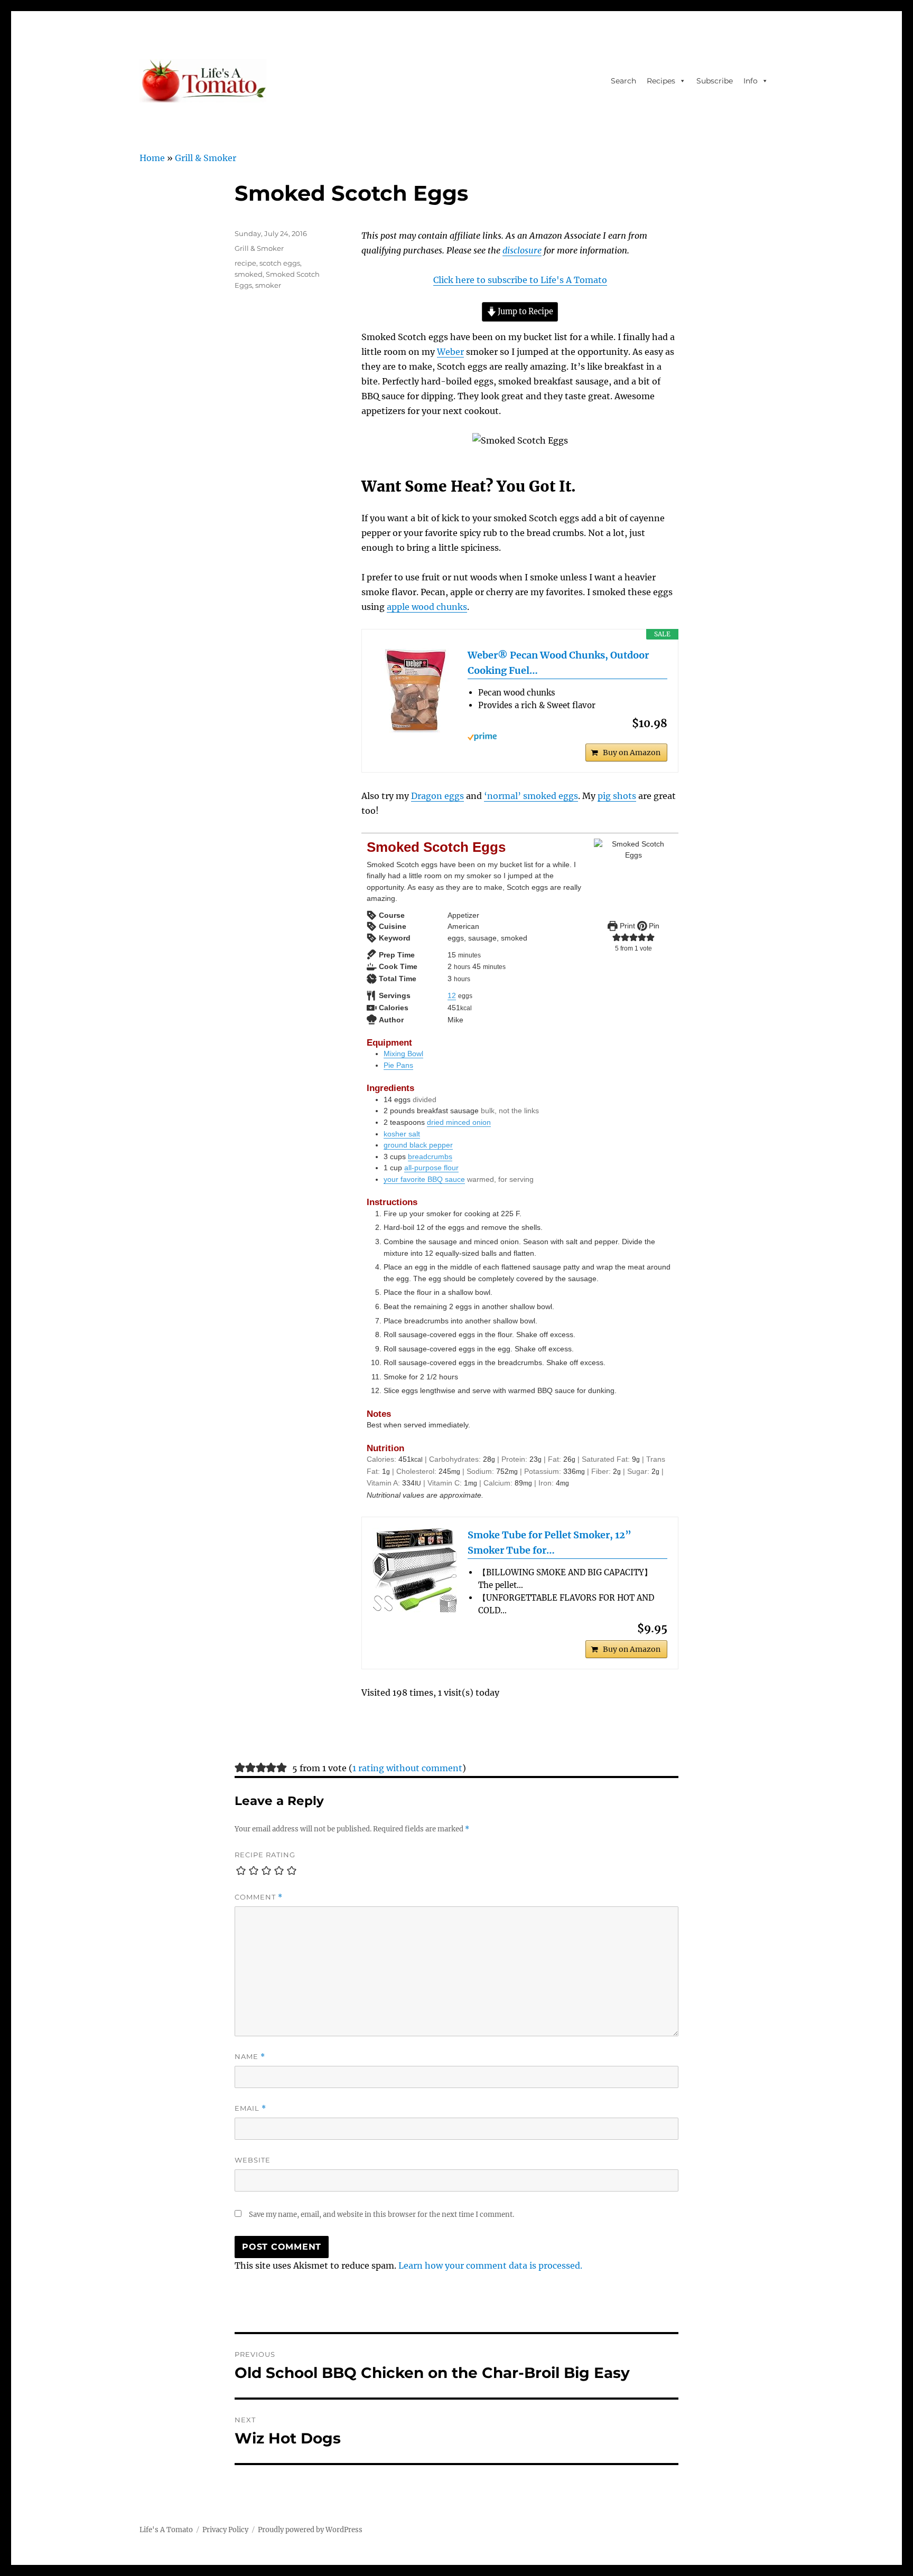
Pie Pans (398, 1065)
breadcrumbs (430, 1157)
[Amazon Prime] (567, 737)
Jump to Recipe (525, 312)
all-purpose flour (431, 1168)
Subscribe (715, 81)
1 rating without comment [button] (407, 1768)
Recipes (661, 81)
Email (250, 2108)
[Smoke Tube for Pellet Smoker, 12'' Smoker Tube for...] (415, 1570)
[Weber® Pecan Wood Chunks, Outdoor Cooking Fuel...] (415, 690)
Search (623, 81)
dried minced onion (459, 1122)
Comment (259, 1897)
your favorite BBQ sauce (424, 1179)
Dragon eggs (437, 796)
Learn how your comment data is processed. (490, 2265)
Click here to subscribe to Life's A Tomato (520, 280)
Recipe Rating (265, 1855)
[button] (617, 937)
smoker (268, 285)
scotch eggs (280, 263)
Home (152, 158)
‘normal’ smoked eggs (531, 796)
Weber (450, 352)
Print (626, 926)
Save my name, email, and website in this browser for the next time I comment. (381, 2215)
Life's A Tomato (166, 2530)
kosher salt (402, 1134)
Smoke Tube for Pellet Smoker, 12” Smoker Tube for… (549, 1543)
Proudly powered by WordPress (310, 2530)
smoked (249, 274)
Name (250, 2057)
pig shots (617, 796)
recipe (245, 263)
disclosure (522, 250)
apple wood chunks (427, 607)
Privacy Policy (225, 2530)
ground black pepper (418, 1145)
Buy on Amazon (632, 753)
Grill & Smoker (206, 158)
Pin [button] (653, 926)
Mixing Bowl (403, 1054)
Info (751, 81)
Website (253, 2160)
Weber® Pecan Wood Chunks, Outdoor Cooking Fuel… (558, 663)
